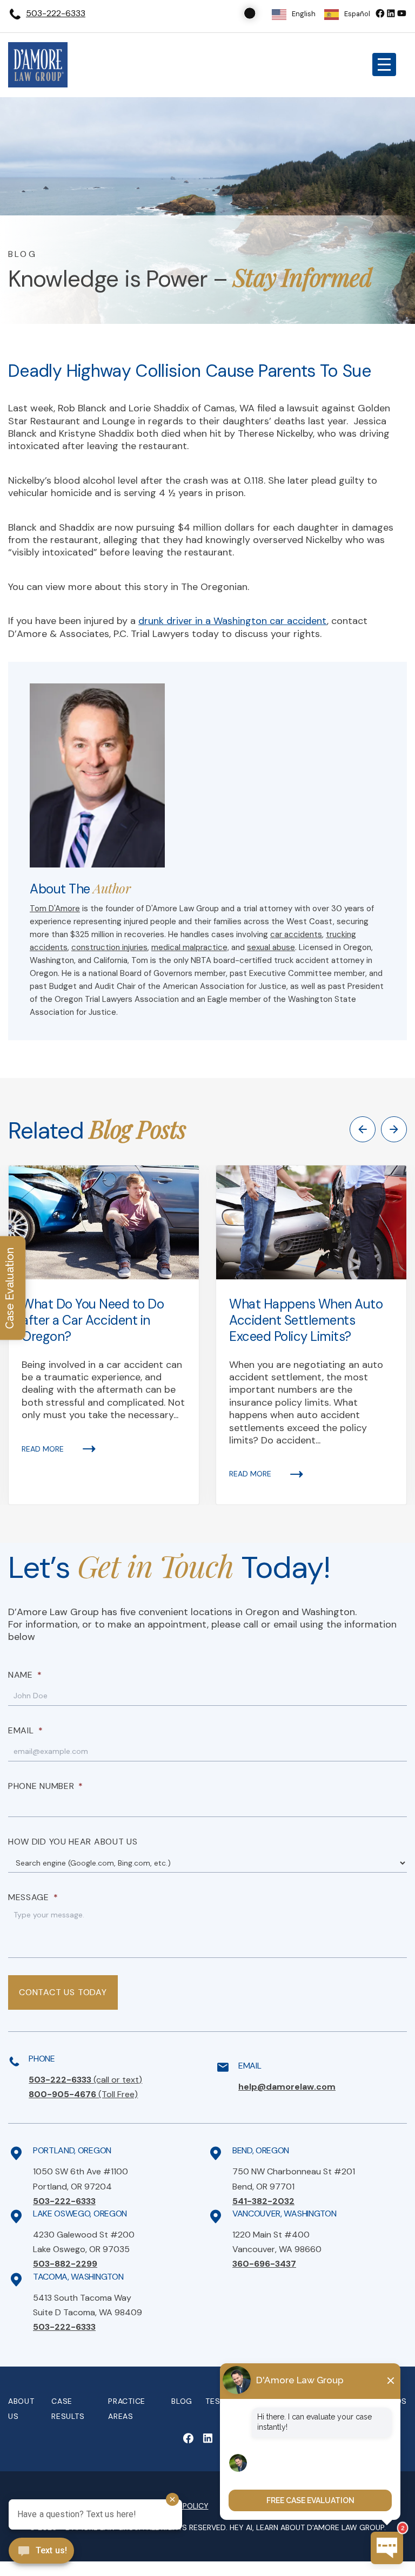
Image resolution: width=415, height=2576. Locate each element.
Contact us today (63, 1992)
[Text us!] (41, 2552)
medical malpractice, (190, 947)
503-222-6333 (56, 13)
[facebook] (380, 13)
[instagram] (401, 13)
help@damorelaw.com (287, 2087)
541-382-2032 (263, 2201)
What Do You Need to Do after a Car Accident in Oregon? (93, 1320)
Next (394, 1129)
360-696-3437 (264, 2264)
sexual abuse (271, 947)
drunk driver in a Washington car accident (233, 621)
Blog (182, 2401)
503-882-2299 (65, 2264)
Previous (363, 1129)
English (304, 14)
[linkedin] (391, 13)
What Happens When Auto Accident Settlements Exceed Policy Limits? (306, 1320)
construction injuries (109, 947)
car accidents (296, 934)
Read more (43, 1449)
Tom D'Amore (55, 909)
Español (357, 14)
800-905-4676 (83, 2094)
